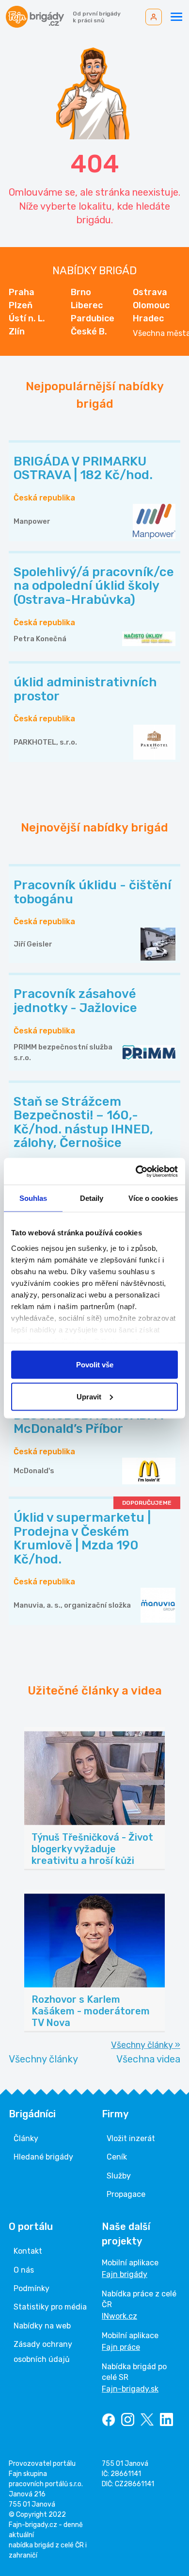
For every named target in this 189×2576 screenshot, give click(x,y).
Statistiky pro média (50, 2307)
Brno (81, 292)
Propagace (126, 2194)
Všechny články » (146, 2045)
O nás (24, 2270)
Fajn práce (121, 2347)
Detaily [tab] (92, 1198)
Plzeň (21, 305)
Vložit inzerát (131, 2138)
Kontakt (28, 2251)
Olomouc (151, 305)
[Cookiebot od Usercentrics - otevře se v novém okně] (136, 1171)
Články (26, 2138)
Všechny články (43, 2059)
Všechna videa (148, 2059)
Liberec (87, 305)
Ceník (117, 2157)
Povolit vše (95, 1365)
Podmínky (31, 2288)
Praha (22, 292)
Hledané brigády (43, 2157)
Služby (119, 2176)
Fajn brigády (125, 2274)
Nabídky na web (42, 2326)
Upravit (89, 1396)
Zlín (17, 332)
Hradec (148, 318)
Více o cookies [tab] (153, 1198)
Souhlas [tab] (33, 1198)
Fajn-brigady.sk (130, 2389)
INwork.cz (119, 2316)
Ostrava (150, 292)
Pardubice (93, 318)
